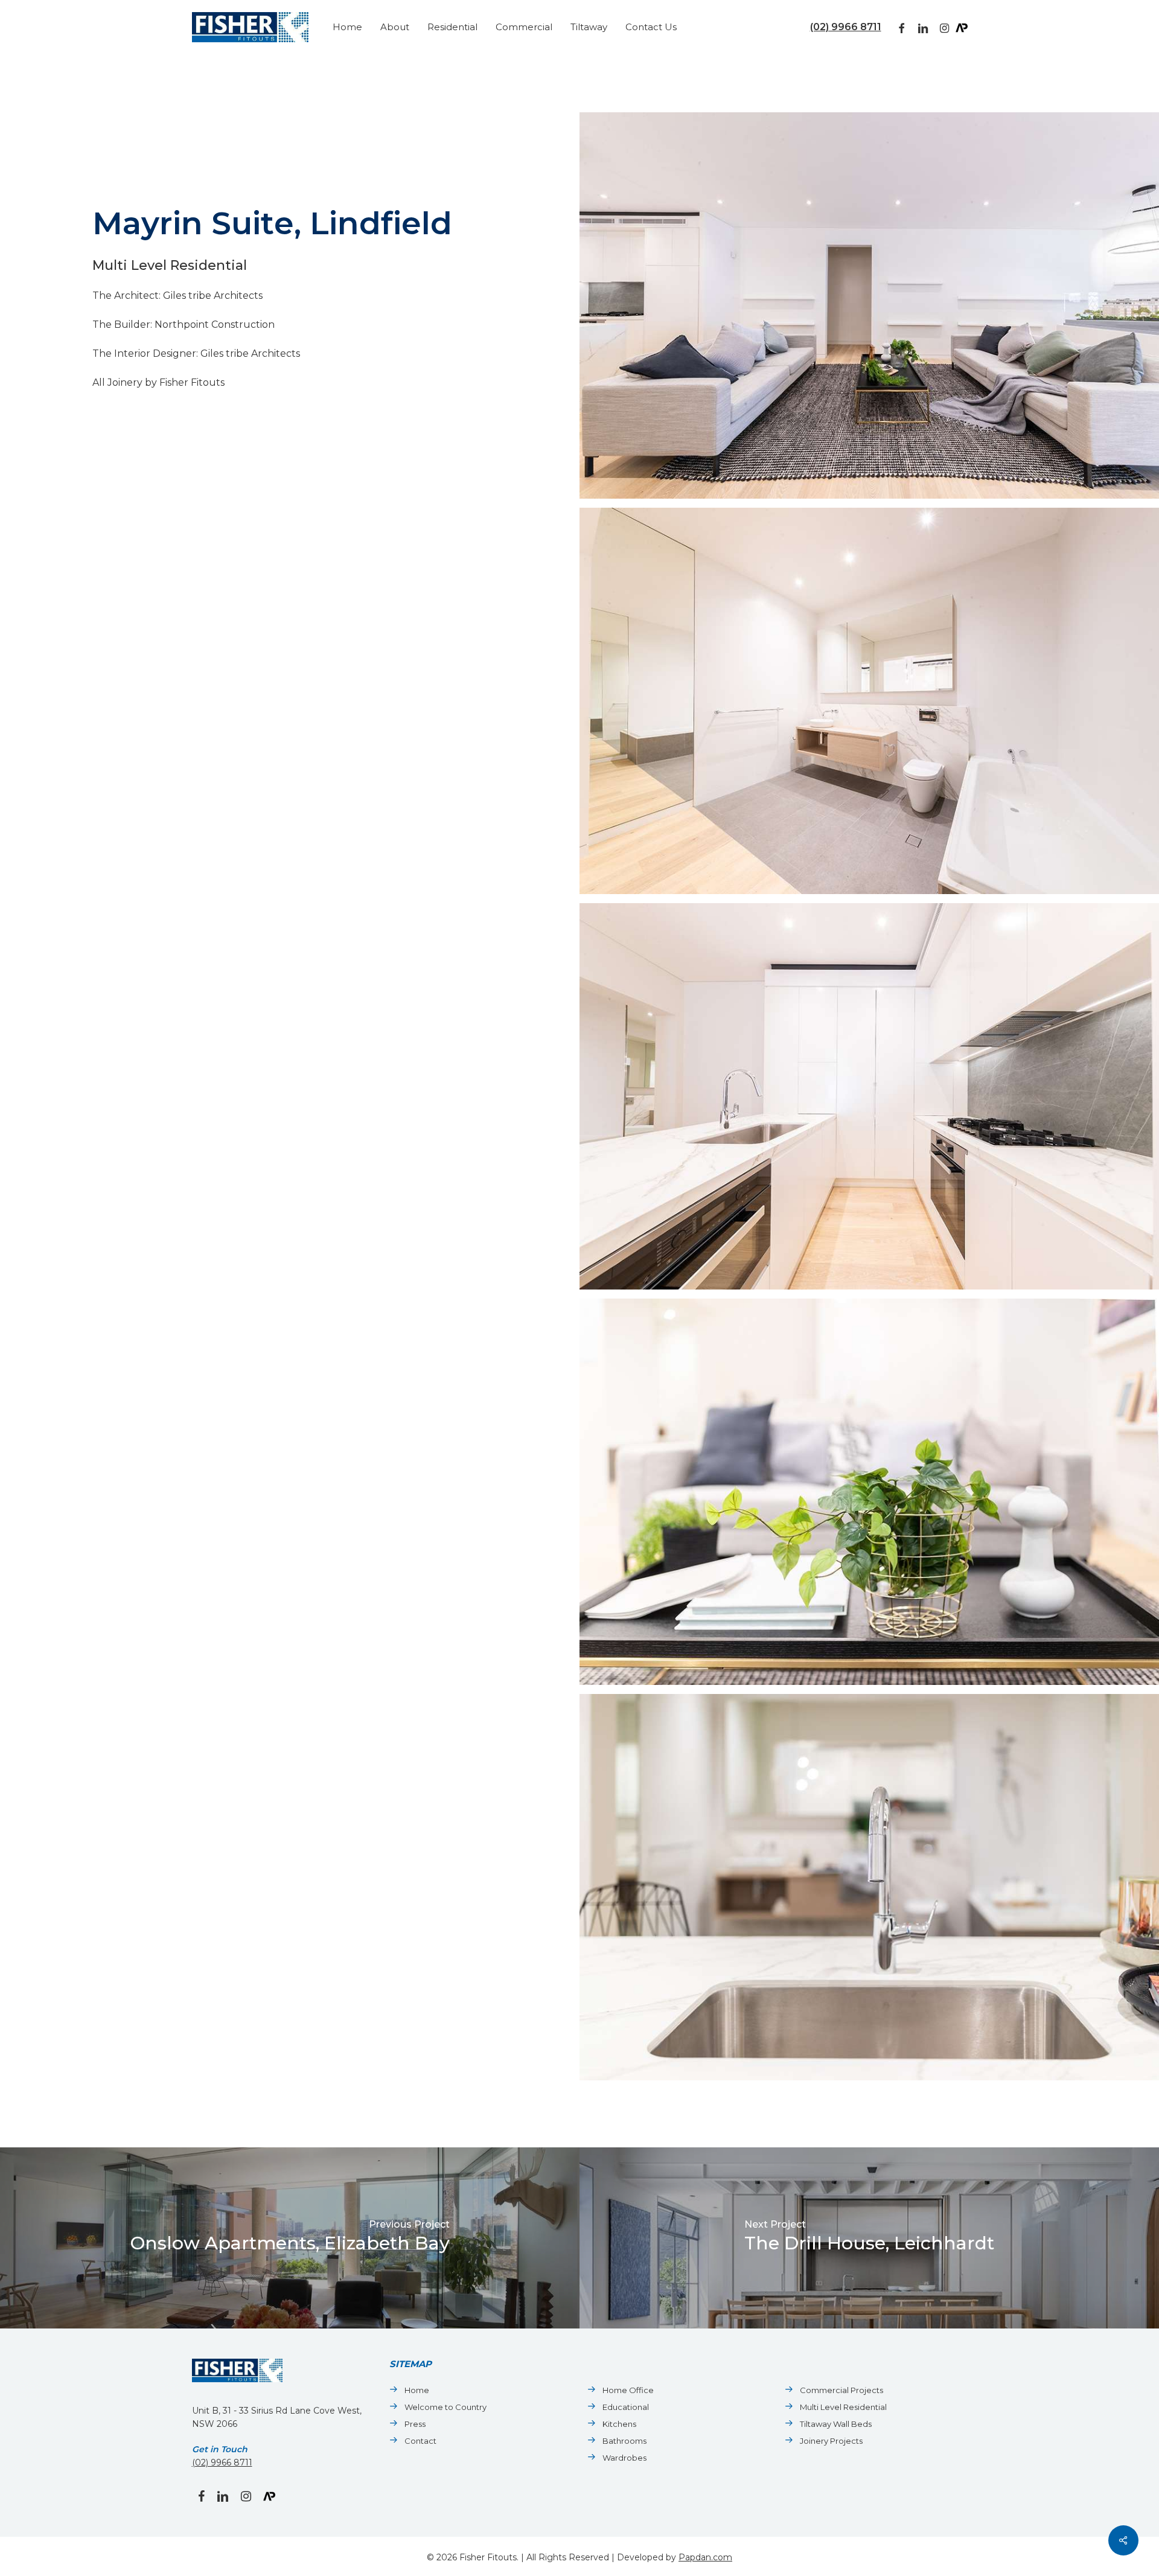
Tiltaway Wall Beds (836, 2424)
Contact (420, 2441)
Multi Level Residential (843, 2407)
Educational (626, 2407)
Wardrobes (624, 2458)
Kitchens (619, 2424)
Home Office (628, 2390)
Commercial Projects (841, 2390)
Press (415, 2424)
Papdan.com (705, 2557)
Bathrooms (624, 2441)
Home (417, 2390)
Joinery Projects (831, 2441)
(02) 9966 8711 (846, 27)
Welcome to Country (445, 2407)
